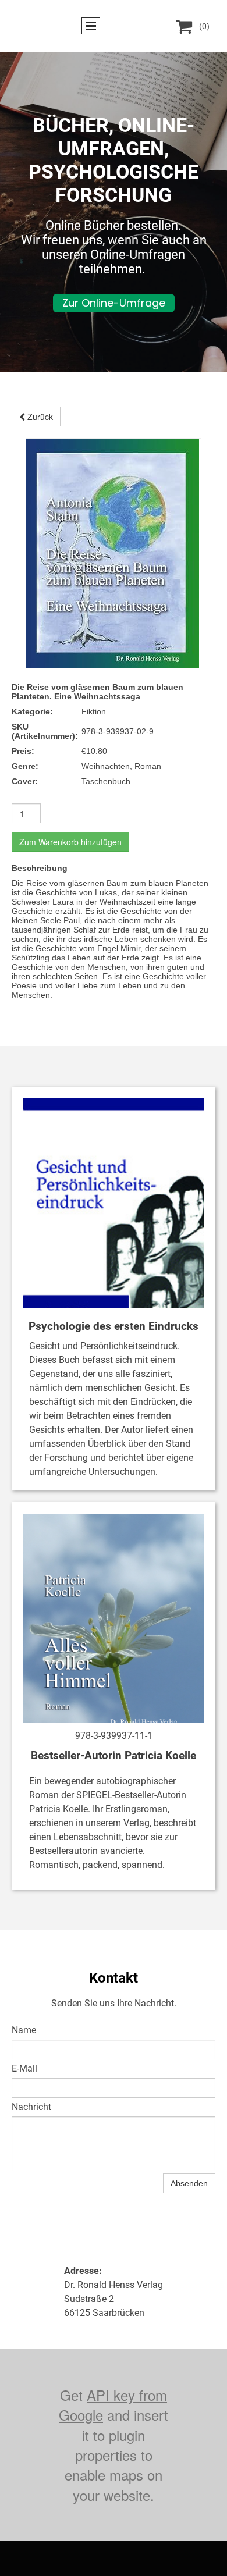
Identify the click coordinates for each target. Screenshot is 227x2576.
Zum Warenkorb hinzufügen (70, 842)
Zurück (39, 417)
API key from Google (113, 2405)
